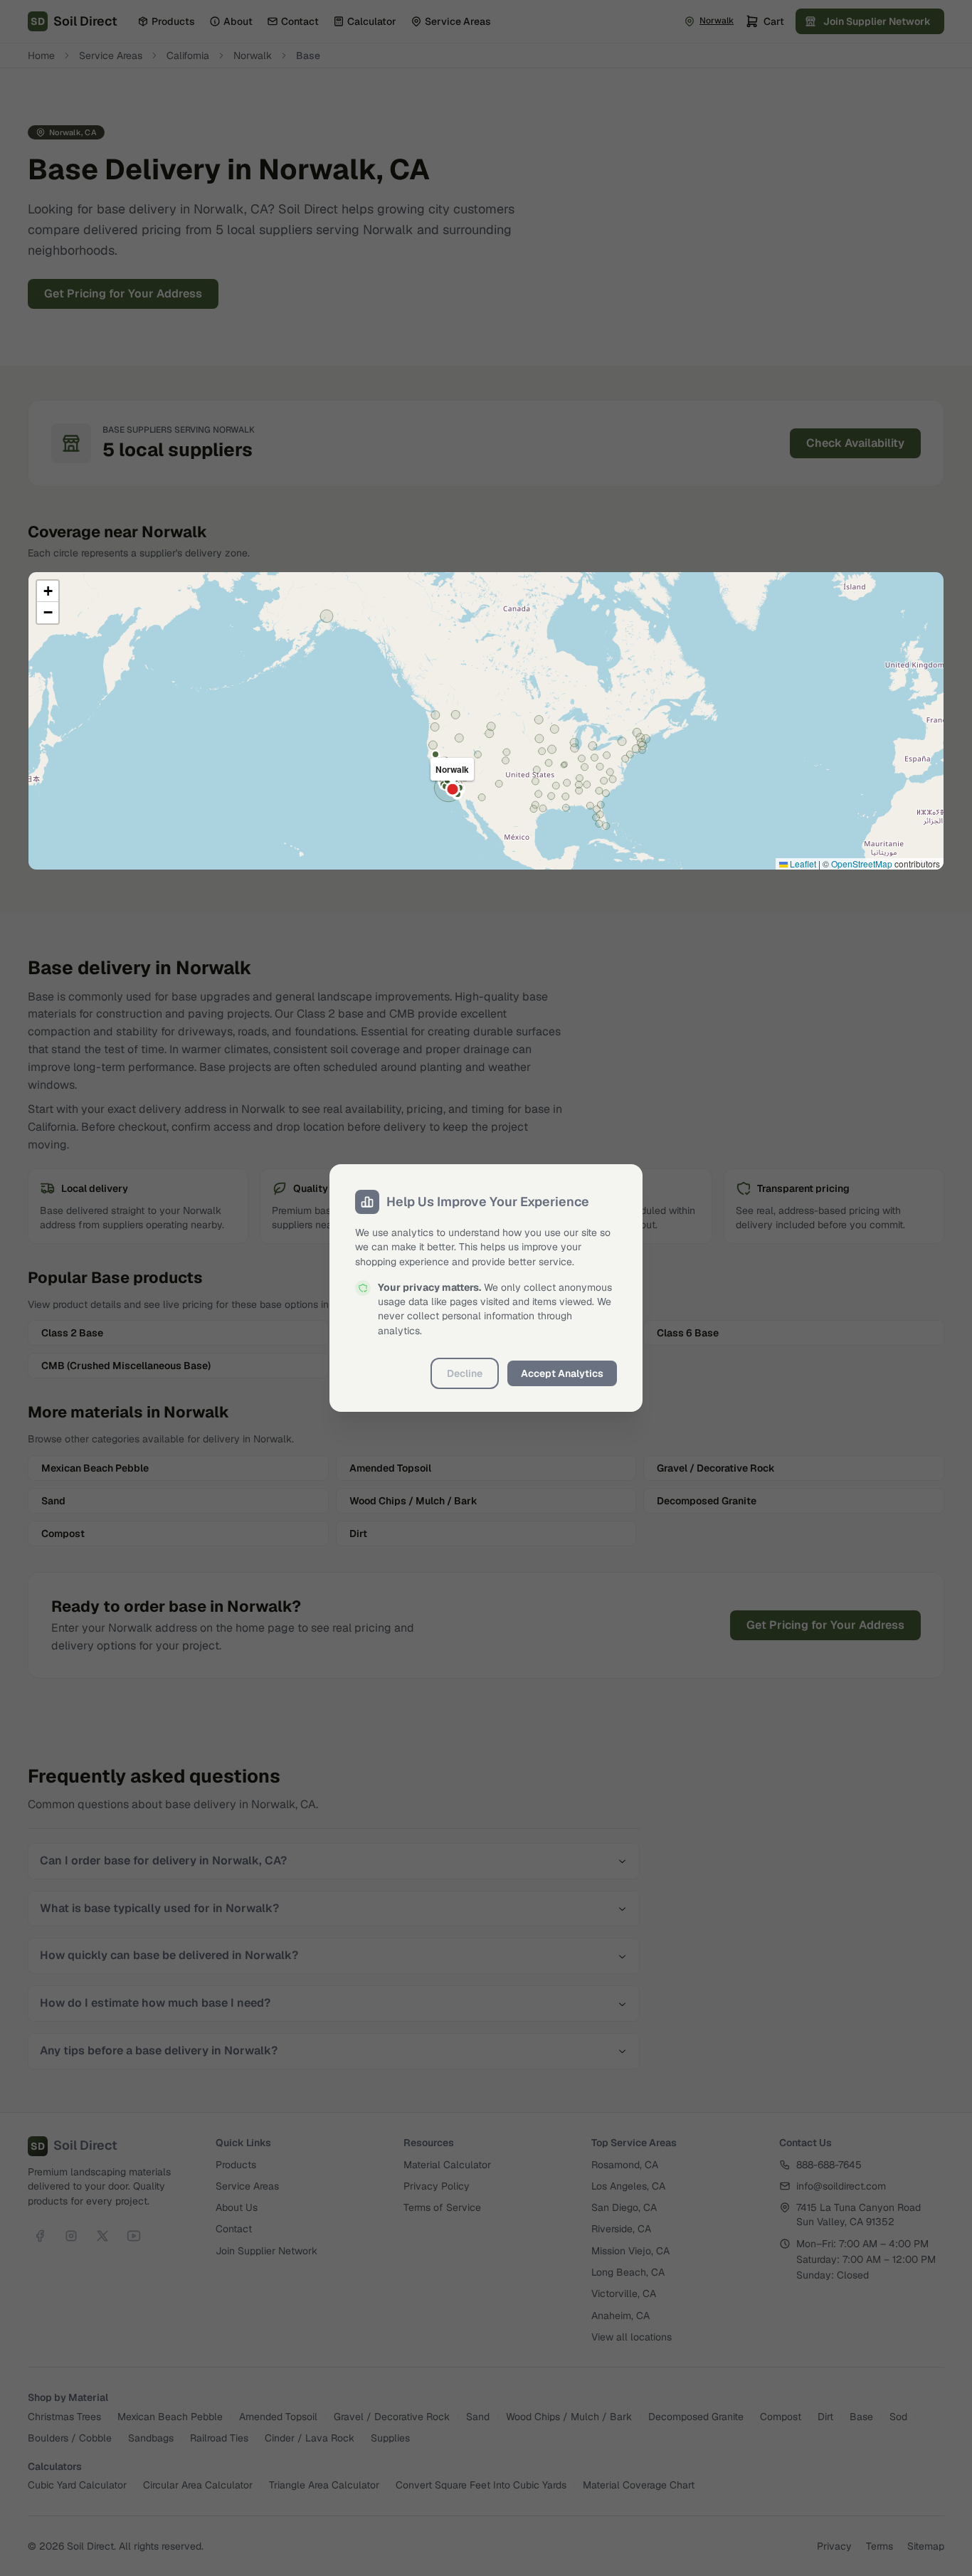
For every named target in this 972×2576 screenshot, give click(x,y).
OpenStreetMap (862, 864)
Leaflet (802, 864)
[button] (48, 591)
